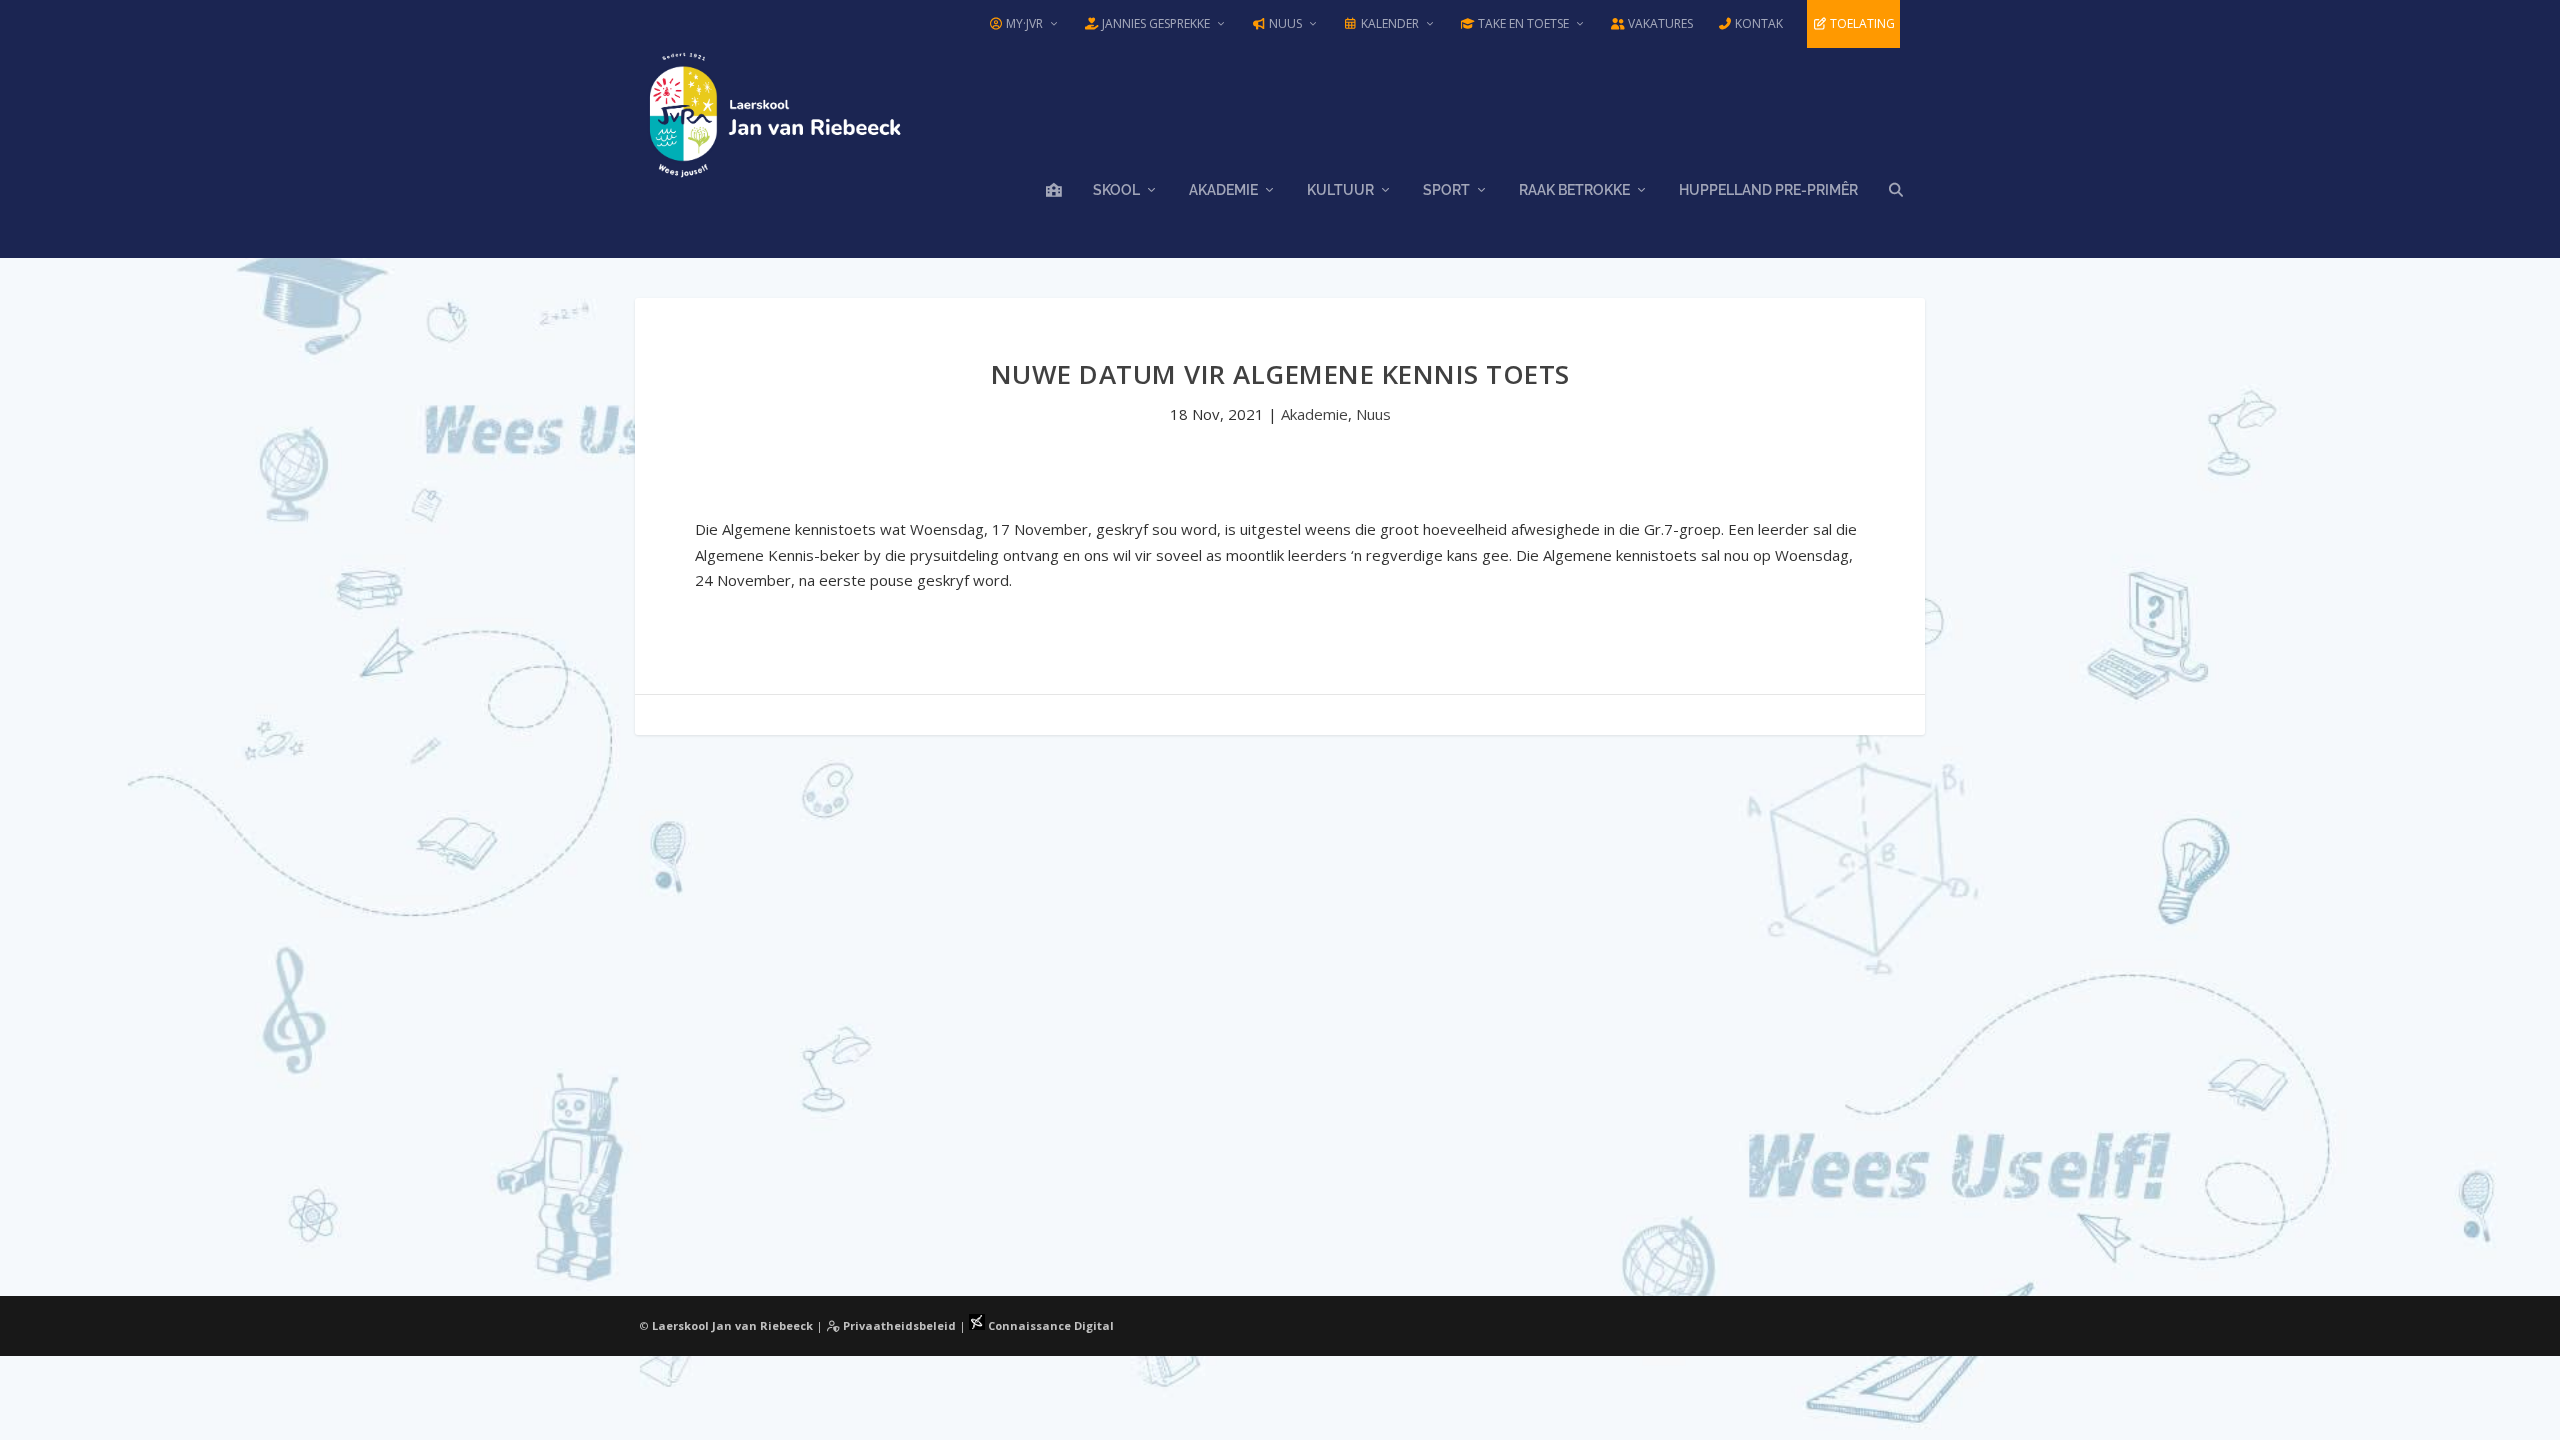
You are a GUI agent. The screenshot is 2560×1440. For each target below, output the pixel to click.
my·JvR (1023, 23)
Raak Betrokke (1574, 190)
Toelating (1861, 23)
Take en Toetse (1522, 23)
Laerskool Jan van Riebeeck (732, 1325)
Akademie (1223, 190)
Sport (1446, 190)
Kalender (1388, 23)
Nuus (1284, 23)
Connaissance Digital (1049, 1325)
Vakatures (1659, 23)
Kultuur (1340, 190)
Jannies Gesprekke (1154, 23)
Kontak (1757, 23)
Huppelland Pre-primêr (1768, 190)
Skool (1116, 190)
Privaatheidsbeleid (898, 1325)
